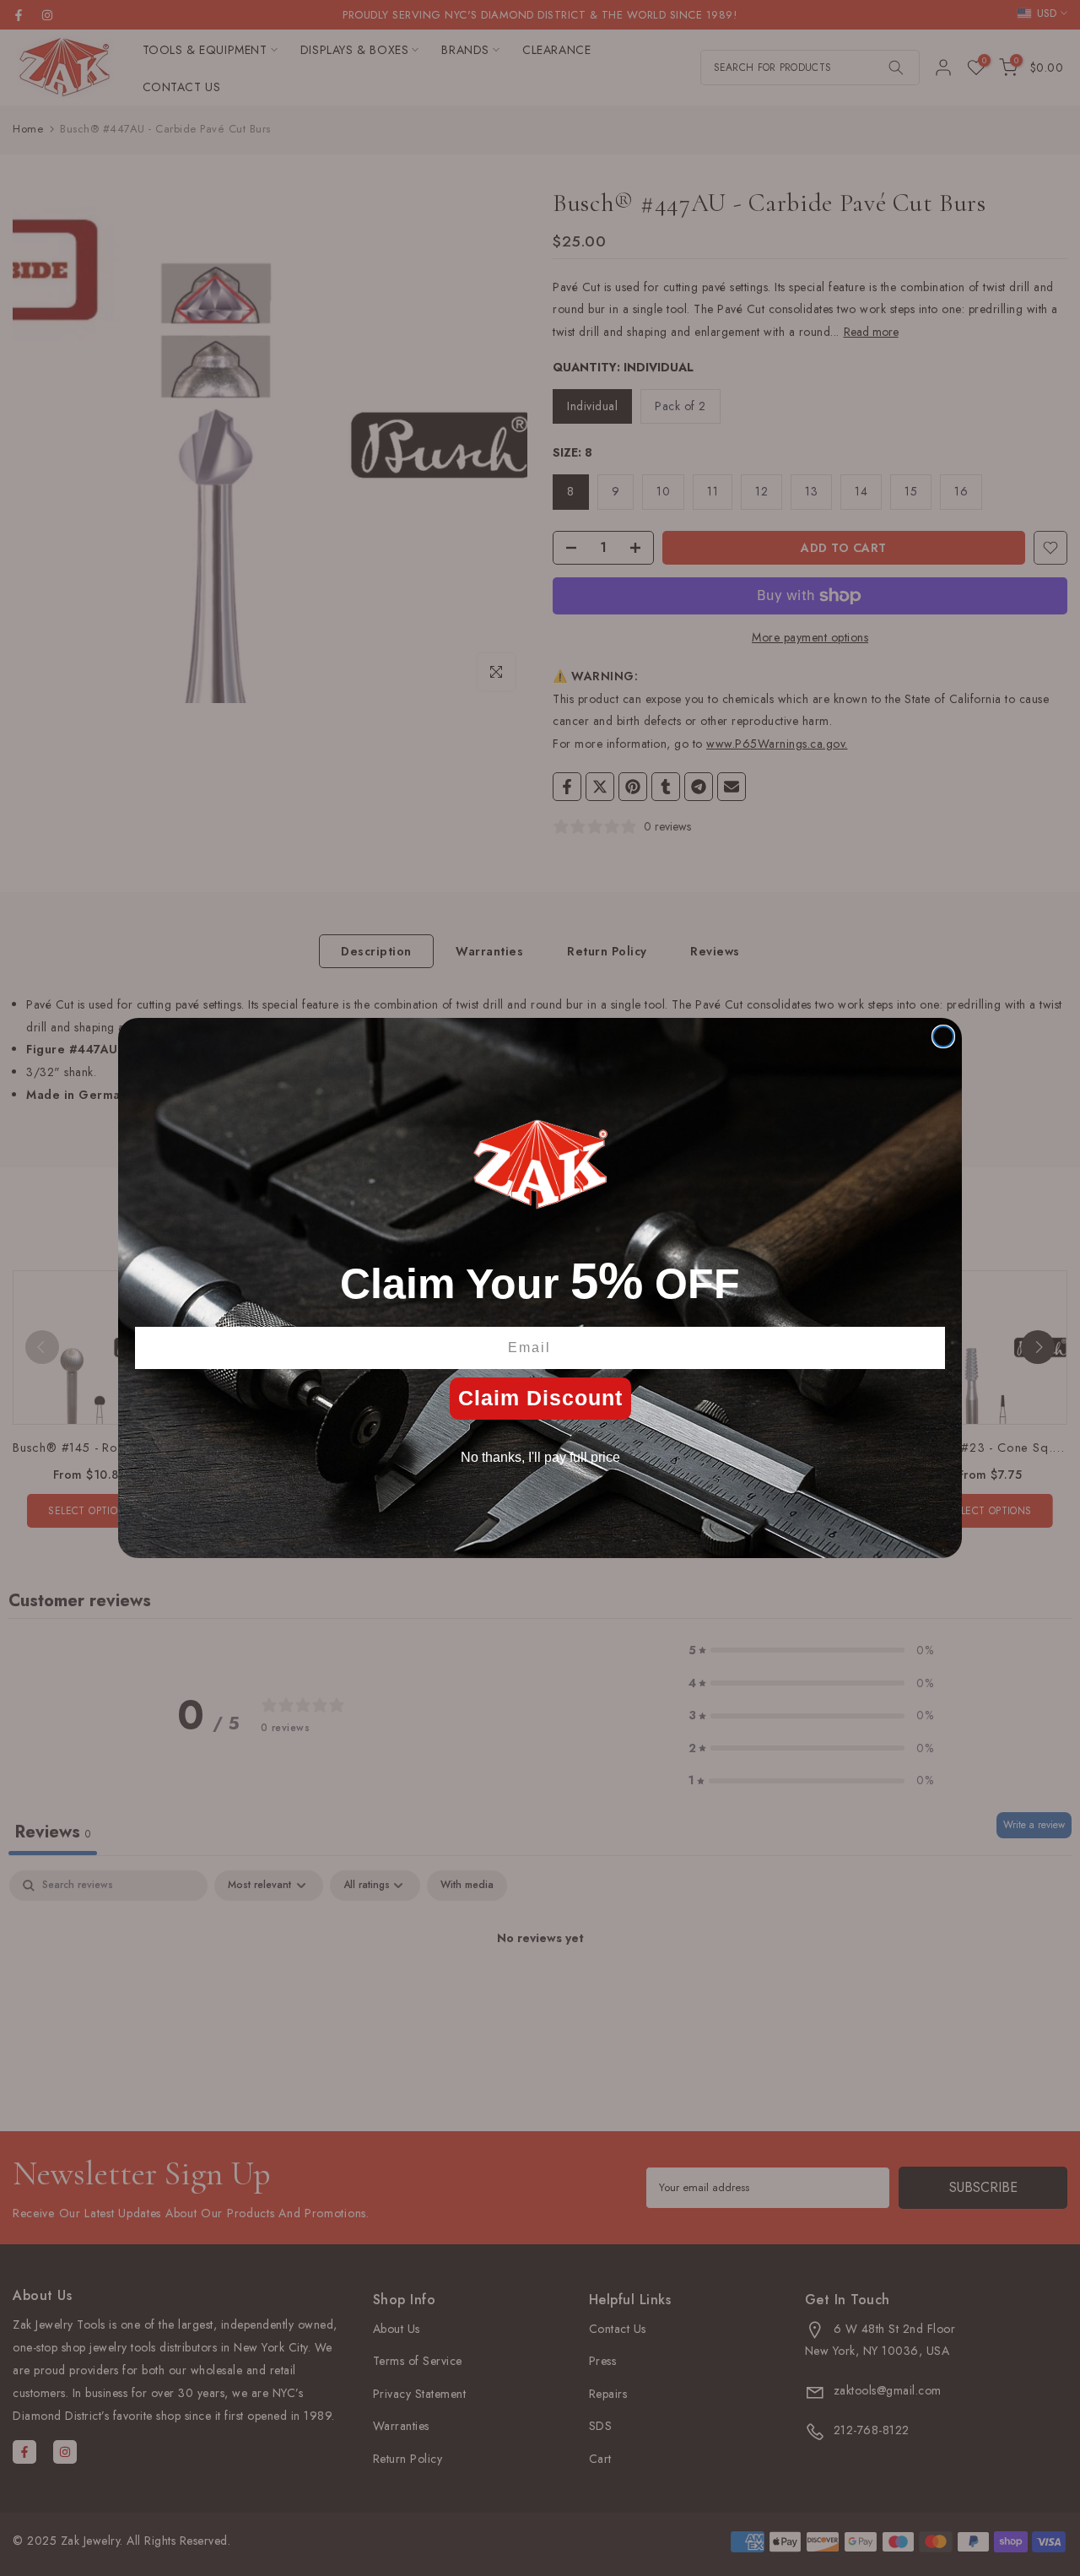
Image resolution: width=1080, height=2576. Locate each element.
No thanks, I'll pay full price (540, 1457)
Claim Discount (540, 1398)
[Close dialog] (943, 1036)
